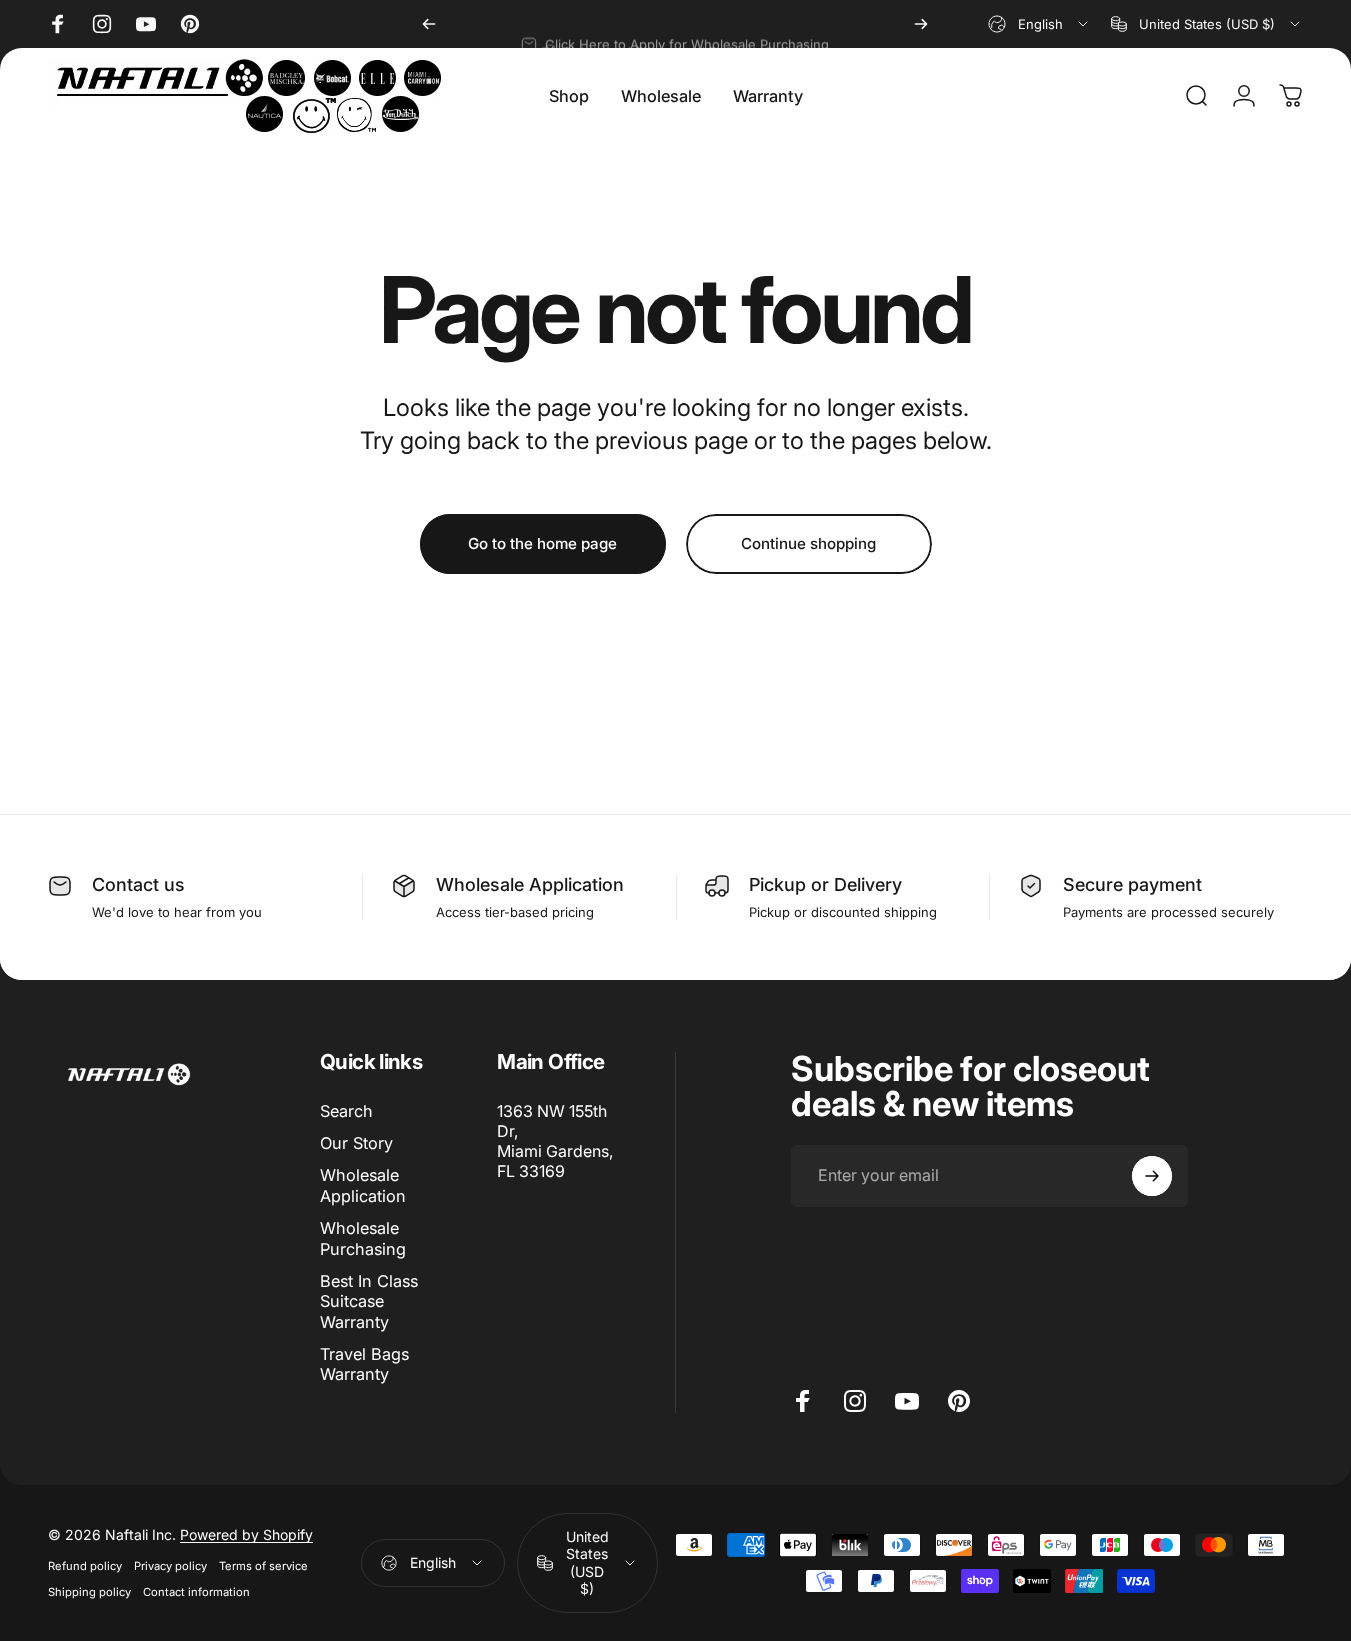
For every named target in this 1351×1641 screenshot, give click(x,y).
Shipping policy (89, 1592)
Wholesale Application (530, 884)
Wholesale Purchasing (363, 1238)
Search (346, 1111)
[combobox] (1039, 24)
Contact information (196, 1592)
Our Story (356, 1143)
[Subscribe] (1152, 1176)
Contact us (138, 884)
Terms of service (263, 1566)
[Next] (921, 24)
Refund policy (85, 1566)
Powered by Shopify (246, 1534)
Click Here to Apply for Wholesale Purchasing (687, 27)
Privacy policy (170, 1566)
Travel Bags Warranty (364, 1364)
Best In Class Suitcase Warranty (369, 1301)
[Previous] (429, 24)
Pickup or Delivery (825, 884)
